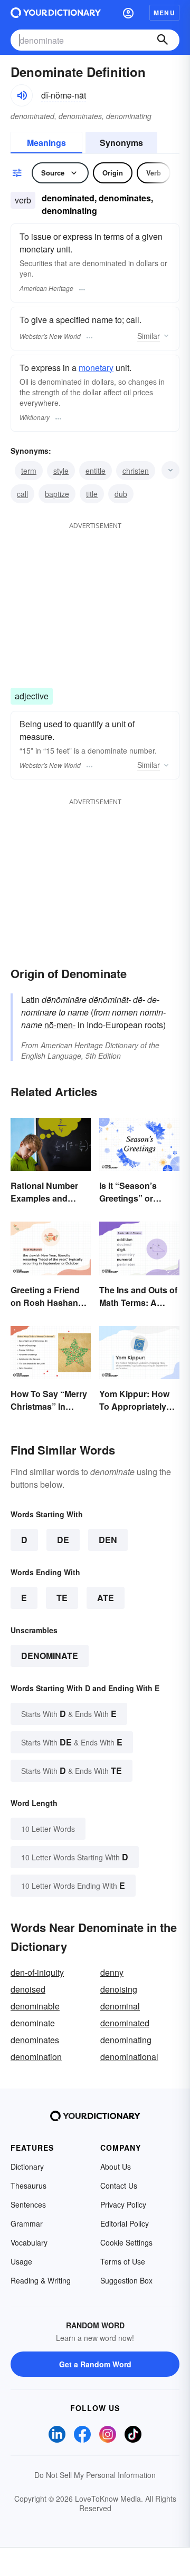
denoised (28, 1989)
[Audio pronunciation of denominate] (22, 95)
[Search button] (163, 40)
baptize (57, 494)
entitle (96, 471)
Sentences (28, 2204)
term (29, 471)
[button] (128, 13)
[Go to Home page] (56, 13)
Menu (164, 13)
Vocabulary (29, 2242)
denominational (129, 2057)
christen (136, 471)
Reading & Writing (41, 2280)
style (61, 471)
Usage (21, 2261)
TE (62, 1598)
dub (121, 494)
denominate (50, 1656)
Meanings (46, 143)
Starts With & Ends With (69, 1714)
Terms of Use (123, 2261)
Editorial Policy (125, 2223)
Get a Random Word (95, 2364)
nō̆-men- (60, 1025)
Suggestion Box (126, 2280)
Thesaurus (28, 2185)
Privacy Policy (123, 2204)
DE (63, 1540)
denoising (119, 1989)
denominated (125, 2023)
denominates (35, 2040)
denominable (35, 2006)
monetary (96, 368)
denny (112, 1972)
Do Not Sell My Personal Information (95, 2475)
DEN (108, 1540)
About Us (116, 2167)
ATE (106, 1598)
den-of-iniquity (37, 1972)
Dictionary (27, 2167)
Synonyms (121, 143)
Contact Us (119, 2185)
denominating (126, 2040)
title (92, 494)
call (22, 494)
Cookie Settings (126, 2242)
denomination (36, 2057)
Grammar (27, 2223)
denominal (120, 2006)
